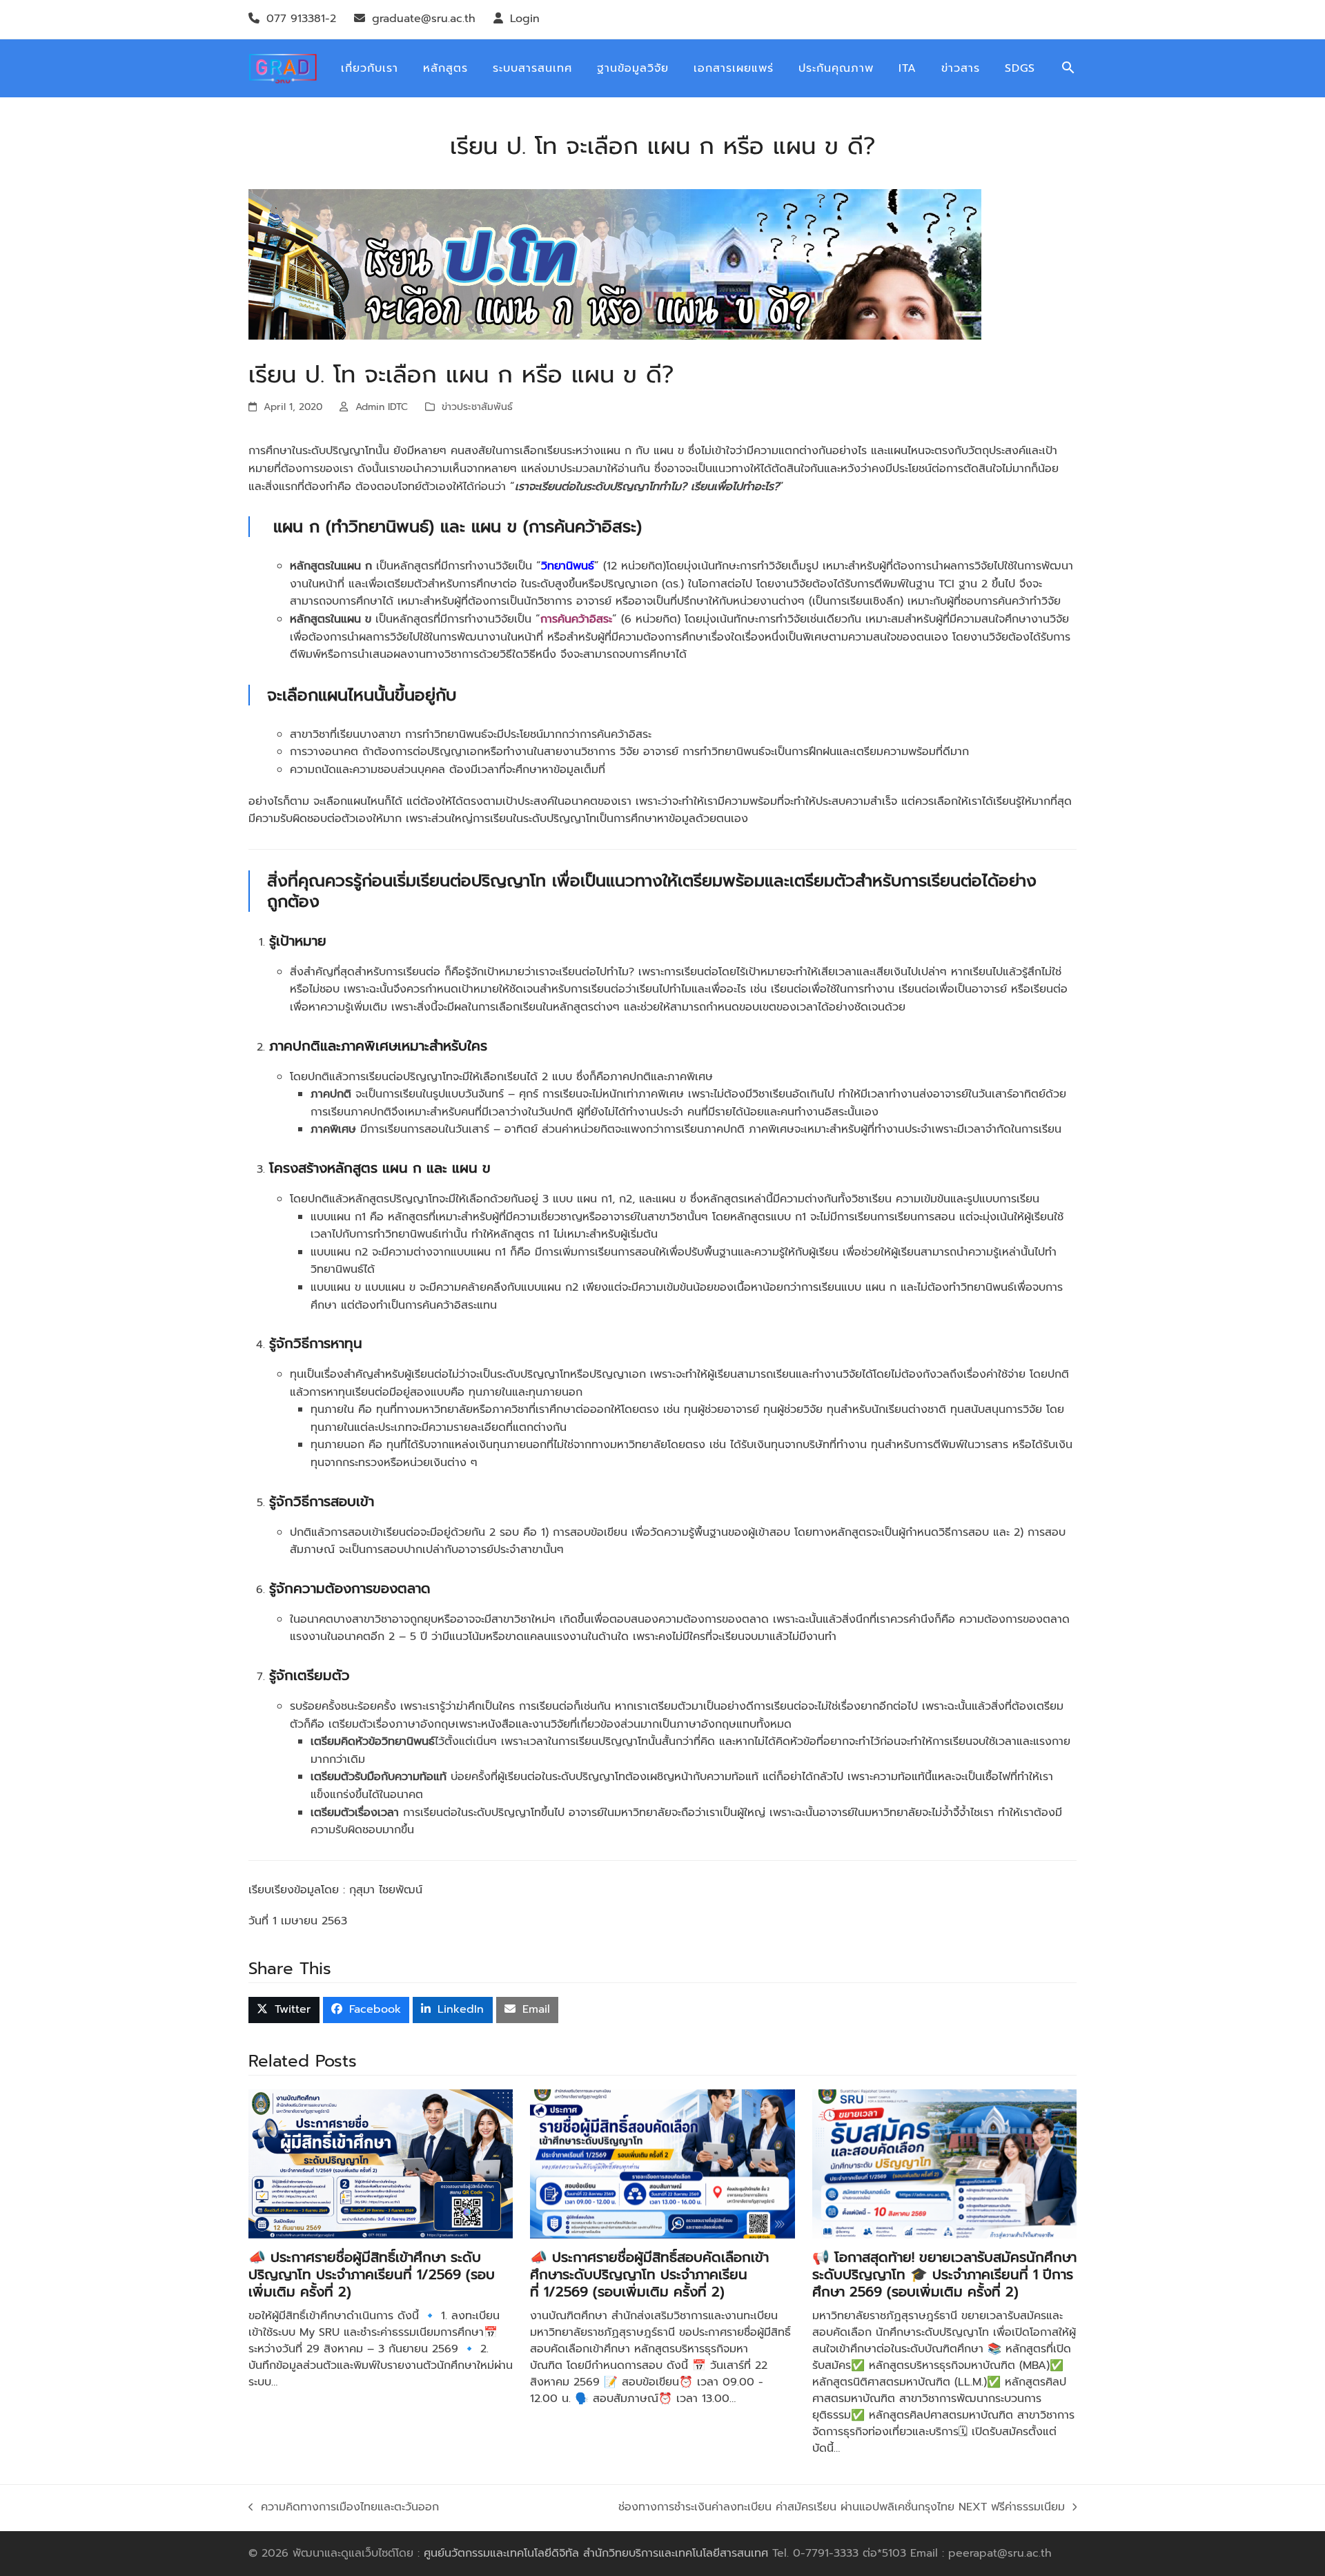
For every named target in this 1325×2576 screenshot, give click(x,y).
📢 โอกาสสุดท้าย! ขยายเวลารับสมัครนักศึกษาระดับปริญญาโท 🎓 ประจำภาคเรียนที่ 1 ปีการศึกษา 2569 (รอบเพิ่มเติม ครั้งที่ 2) (944, 2274)
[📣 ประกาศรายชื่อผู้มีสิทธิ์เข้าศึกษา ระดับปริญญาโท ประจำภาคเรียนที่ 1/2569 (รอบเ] (381, 2163)
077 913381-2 (301, 19)
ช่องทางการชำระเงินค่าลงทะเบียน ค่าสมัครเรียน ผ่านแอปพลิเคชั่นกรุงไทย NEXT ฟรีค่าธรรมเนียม (842, 2508)
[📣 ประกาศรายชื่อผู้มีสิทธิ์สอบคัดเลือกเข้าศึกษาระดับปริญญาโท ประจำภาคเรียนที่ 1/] (662, 2163)
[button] (1068, 69)
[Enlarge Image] (615, 264)
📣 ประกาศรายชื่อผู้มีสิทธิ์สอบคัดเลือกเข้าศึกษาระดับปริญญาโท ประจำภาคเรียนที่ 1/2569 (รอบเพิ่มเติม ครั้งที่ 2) (649, 2274)
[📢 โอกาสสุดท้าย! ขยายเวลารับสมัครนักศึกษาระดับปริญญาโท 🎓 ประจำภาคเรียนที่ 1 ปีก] (944, 2163)
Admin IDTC (382, 407)
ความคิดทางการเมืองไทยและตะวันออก (352, 2508)
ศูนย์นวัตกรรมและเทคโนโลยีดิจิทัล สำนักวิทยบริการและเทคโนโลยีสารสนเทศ (596, 2553)
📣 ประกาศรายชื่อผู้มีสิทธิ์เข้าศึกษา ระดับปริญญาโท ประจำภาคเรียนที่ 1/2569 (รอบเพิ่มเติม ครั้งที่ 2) (372, 2274)
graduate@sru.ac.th (424, 19)
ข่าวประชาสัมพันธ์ (477, 407)
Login (525, 19)
